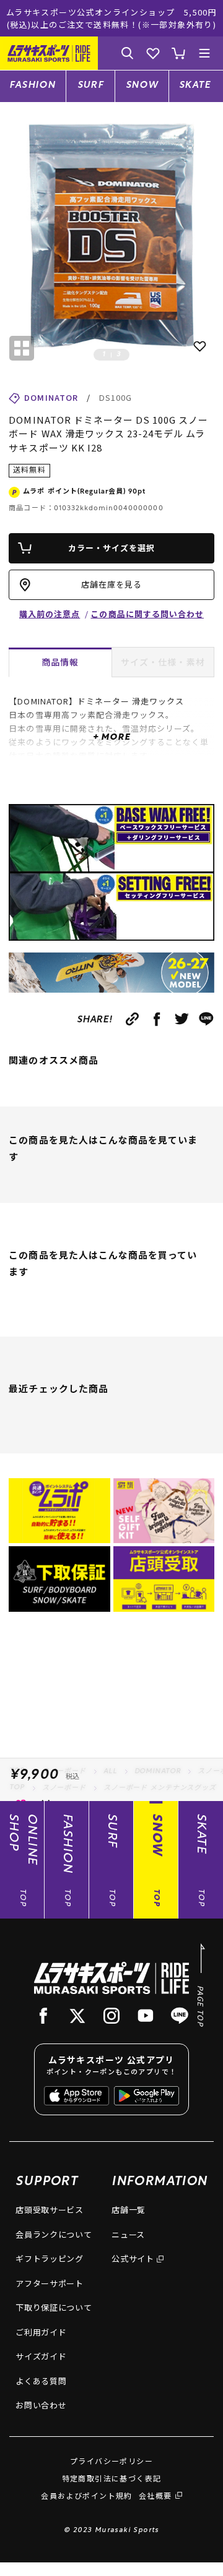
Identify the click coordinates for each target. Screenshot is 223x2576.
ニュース (128, 2234)
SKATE (195, 86)
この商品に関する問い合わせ (147, 614)
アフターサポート (49, 2283)
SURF (91, 86)
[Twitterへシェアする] (182, 1019)
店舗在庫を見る (111, 584)
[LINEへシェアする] (207, 1019)
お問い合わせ (41, 2405)
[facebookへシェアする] (157, 1019)
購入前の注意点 (50, 614)
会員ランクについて (54, 2234)
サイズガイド (41, 2356)
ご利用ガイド (41, 2332)
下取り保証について (54, 2307)
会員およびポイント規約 (86, 2495)
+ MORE (111, 738)
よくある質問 (41, 2381)
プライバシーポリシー (111, 2461)
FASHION (33, 86)
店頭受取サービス (49, 2210)
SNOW (142, 86)
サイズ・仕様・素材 (163, 662)
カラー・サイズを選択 (111, 548)
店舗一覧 (129, 2210)
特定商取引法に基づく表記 (112, 2478)
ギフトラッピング (49, 2258)
